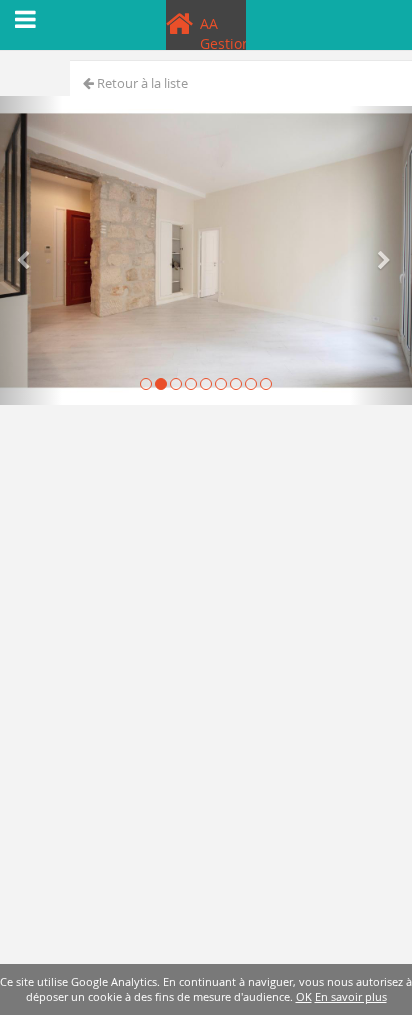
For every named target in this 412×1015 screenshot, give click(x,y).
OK (304, 996)
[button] (31, 250)
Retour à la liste (141, 83)
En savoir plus (351, 996)
